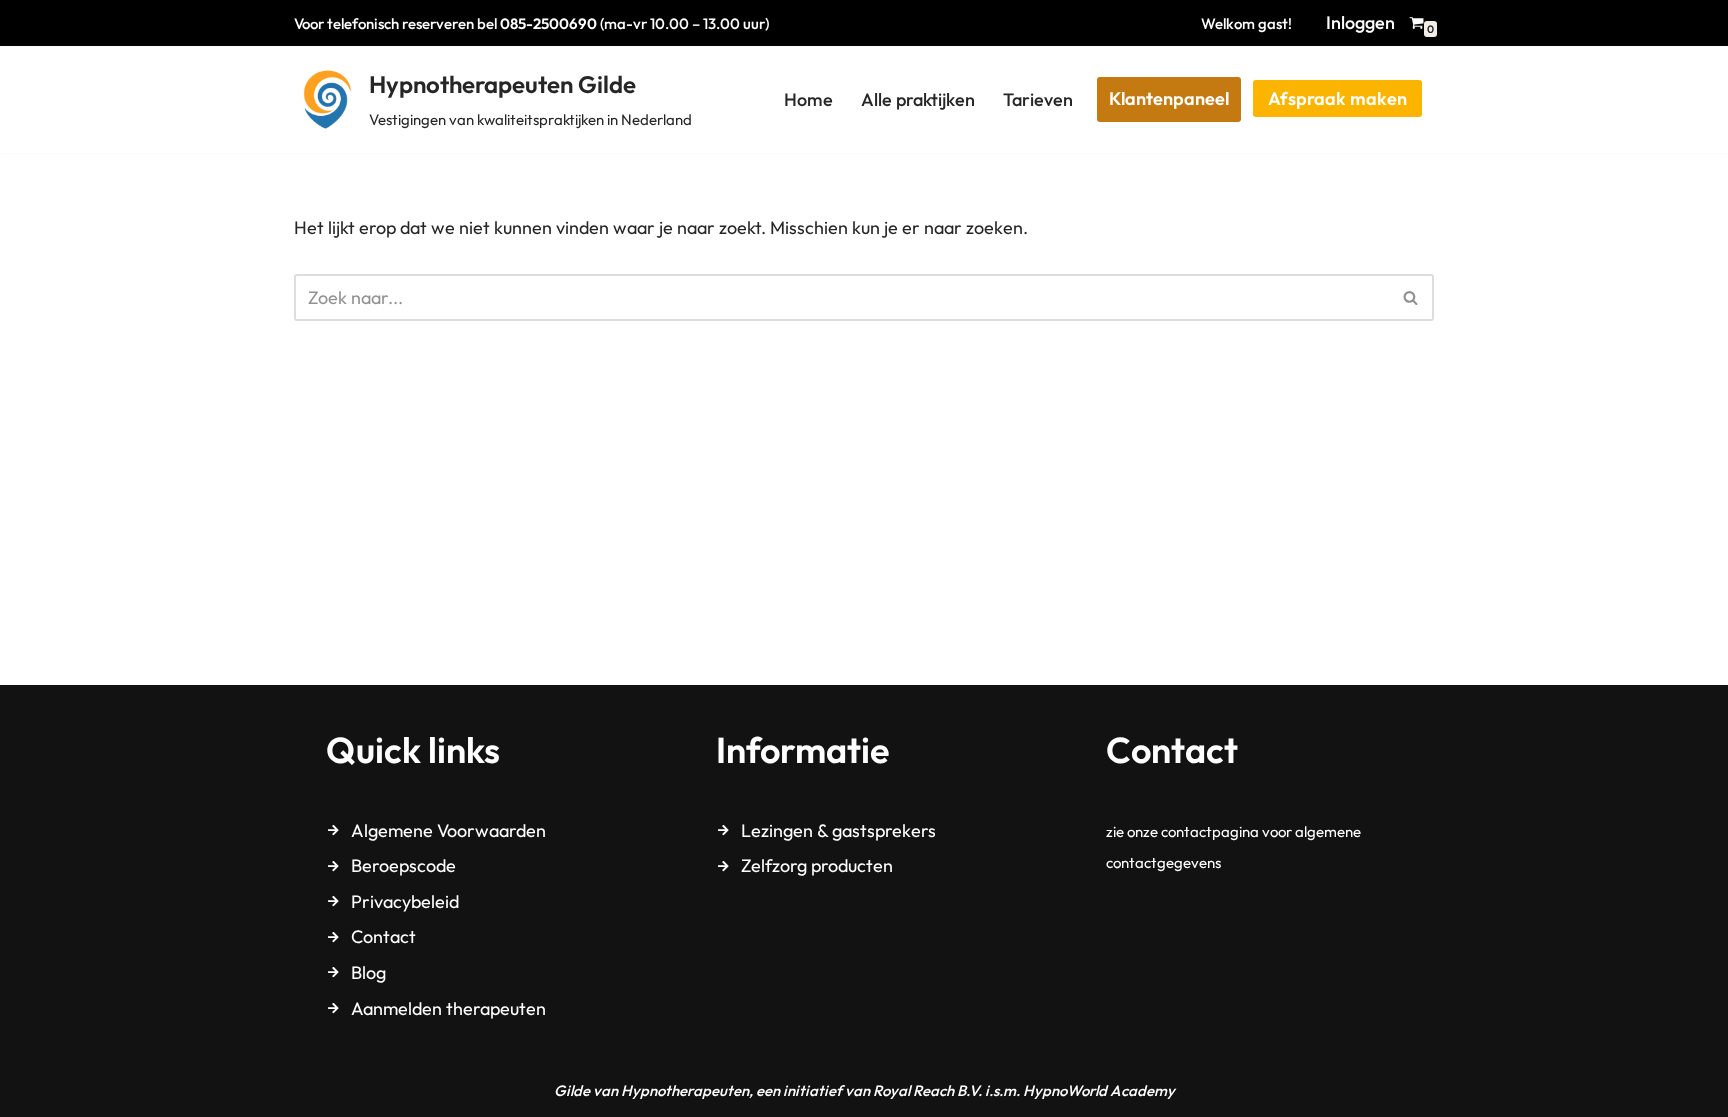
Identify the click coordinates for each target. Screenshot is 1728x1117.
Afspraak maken (1337, 98)
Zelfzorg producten (817, 865)
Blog (368, 972)
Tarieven (1038, 99)
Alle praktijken (918, 99)
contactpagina (1210, 831)
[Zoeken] (1411, 297)
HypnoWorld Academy (1099, 1090)
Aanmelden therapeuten (448, 1008)
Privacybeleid (405, 901)
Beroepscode (403, 865)
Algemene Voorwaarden (448, 830)
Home (808, 99)
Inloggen (1360, 22)
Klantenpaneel (1169, 98)
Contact (383, 936)
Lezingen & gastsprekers (838, 830)
